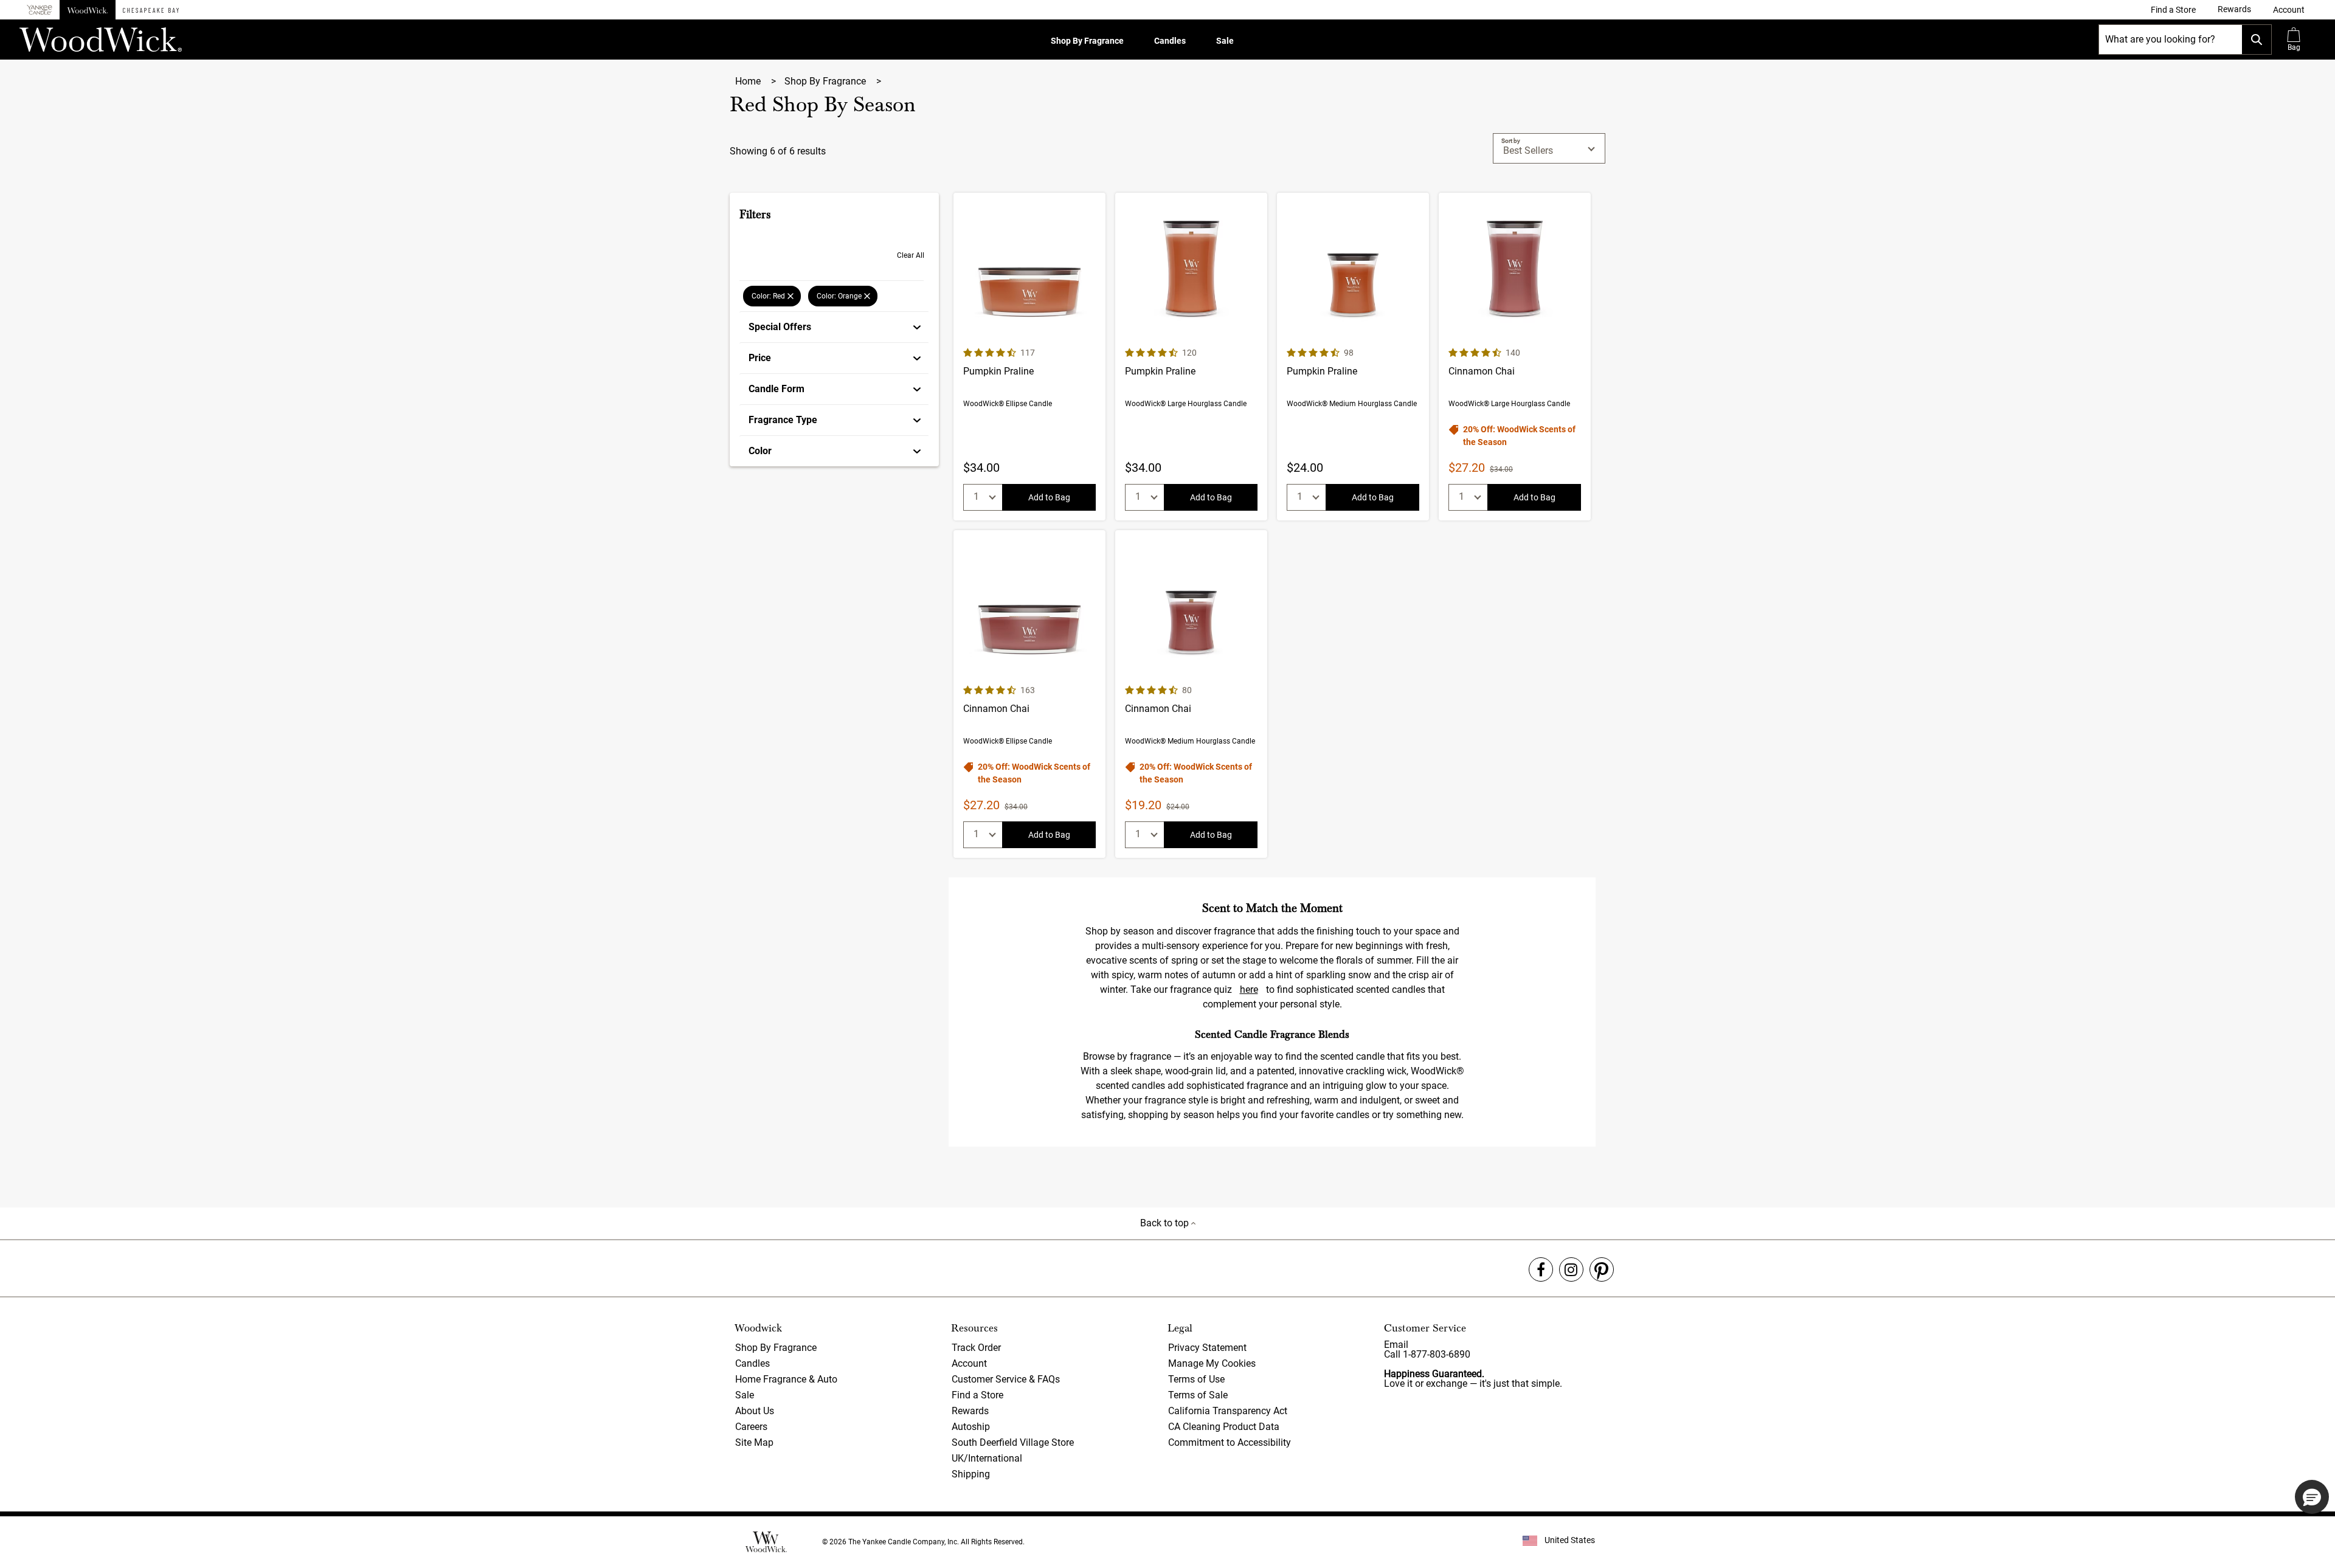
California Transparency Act (1228, 1411)
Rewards (970, 1411)
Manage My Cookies (1212, 1363)
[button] (2289, 10)
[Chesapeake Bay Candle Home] (151, 10)
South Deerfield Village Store (1013, 1442)
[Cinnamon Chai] (1515, 357)
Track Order (976, 1348)
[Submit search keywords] (2257, 40)
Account (969, 1363)
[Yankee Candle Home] (40, 10)
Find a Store (977, 1395)
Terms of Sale (1198, 1395)
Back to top (1166, 1223)
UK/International (987, 1458)
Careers (751, 1427)
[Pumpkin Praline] (1029, 357)
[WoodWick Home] (88, 10)
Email (1396, 1345)
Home (749, 81)
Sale (1225, 41)
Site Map (754, 1442)
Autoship (971, 1427)
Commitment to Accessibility (1230, 1442)
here (1249, 989)
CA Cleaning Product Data (1224, 1427)
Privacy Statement (1207, 1348)
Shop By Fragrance (1087, 41)
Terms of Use (1196, 1379)
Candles (1170, 41)
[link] (2173, 10)
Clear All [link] (911, 255)
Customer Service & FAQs (1006, 1379)
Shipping (971, 1474)
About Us (755, 1411)
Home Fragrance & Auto (786, 1379)
